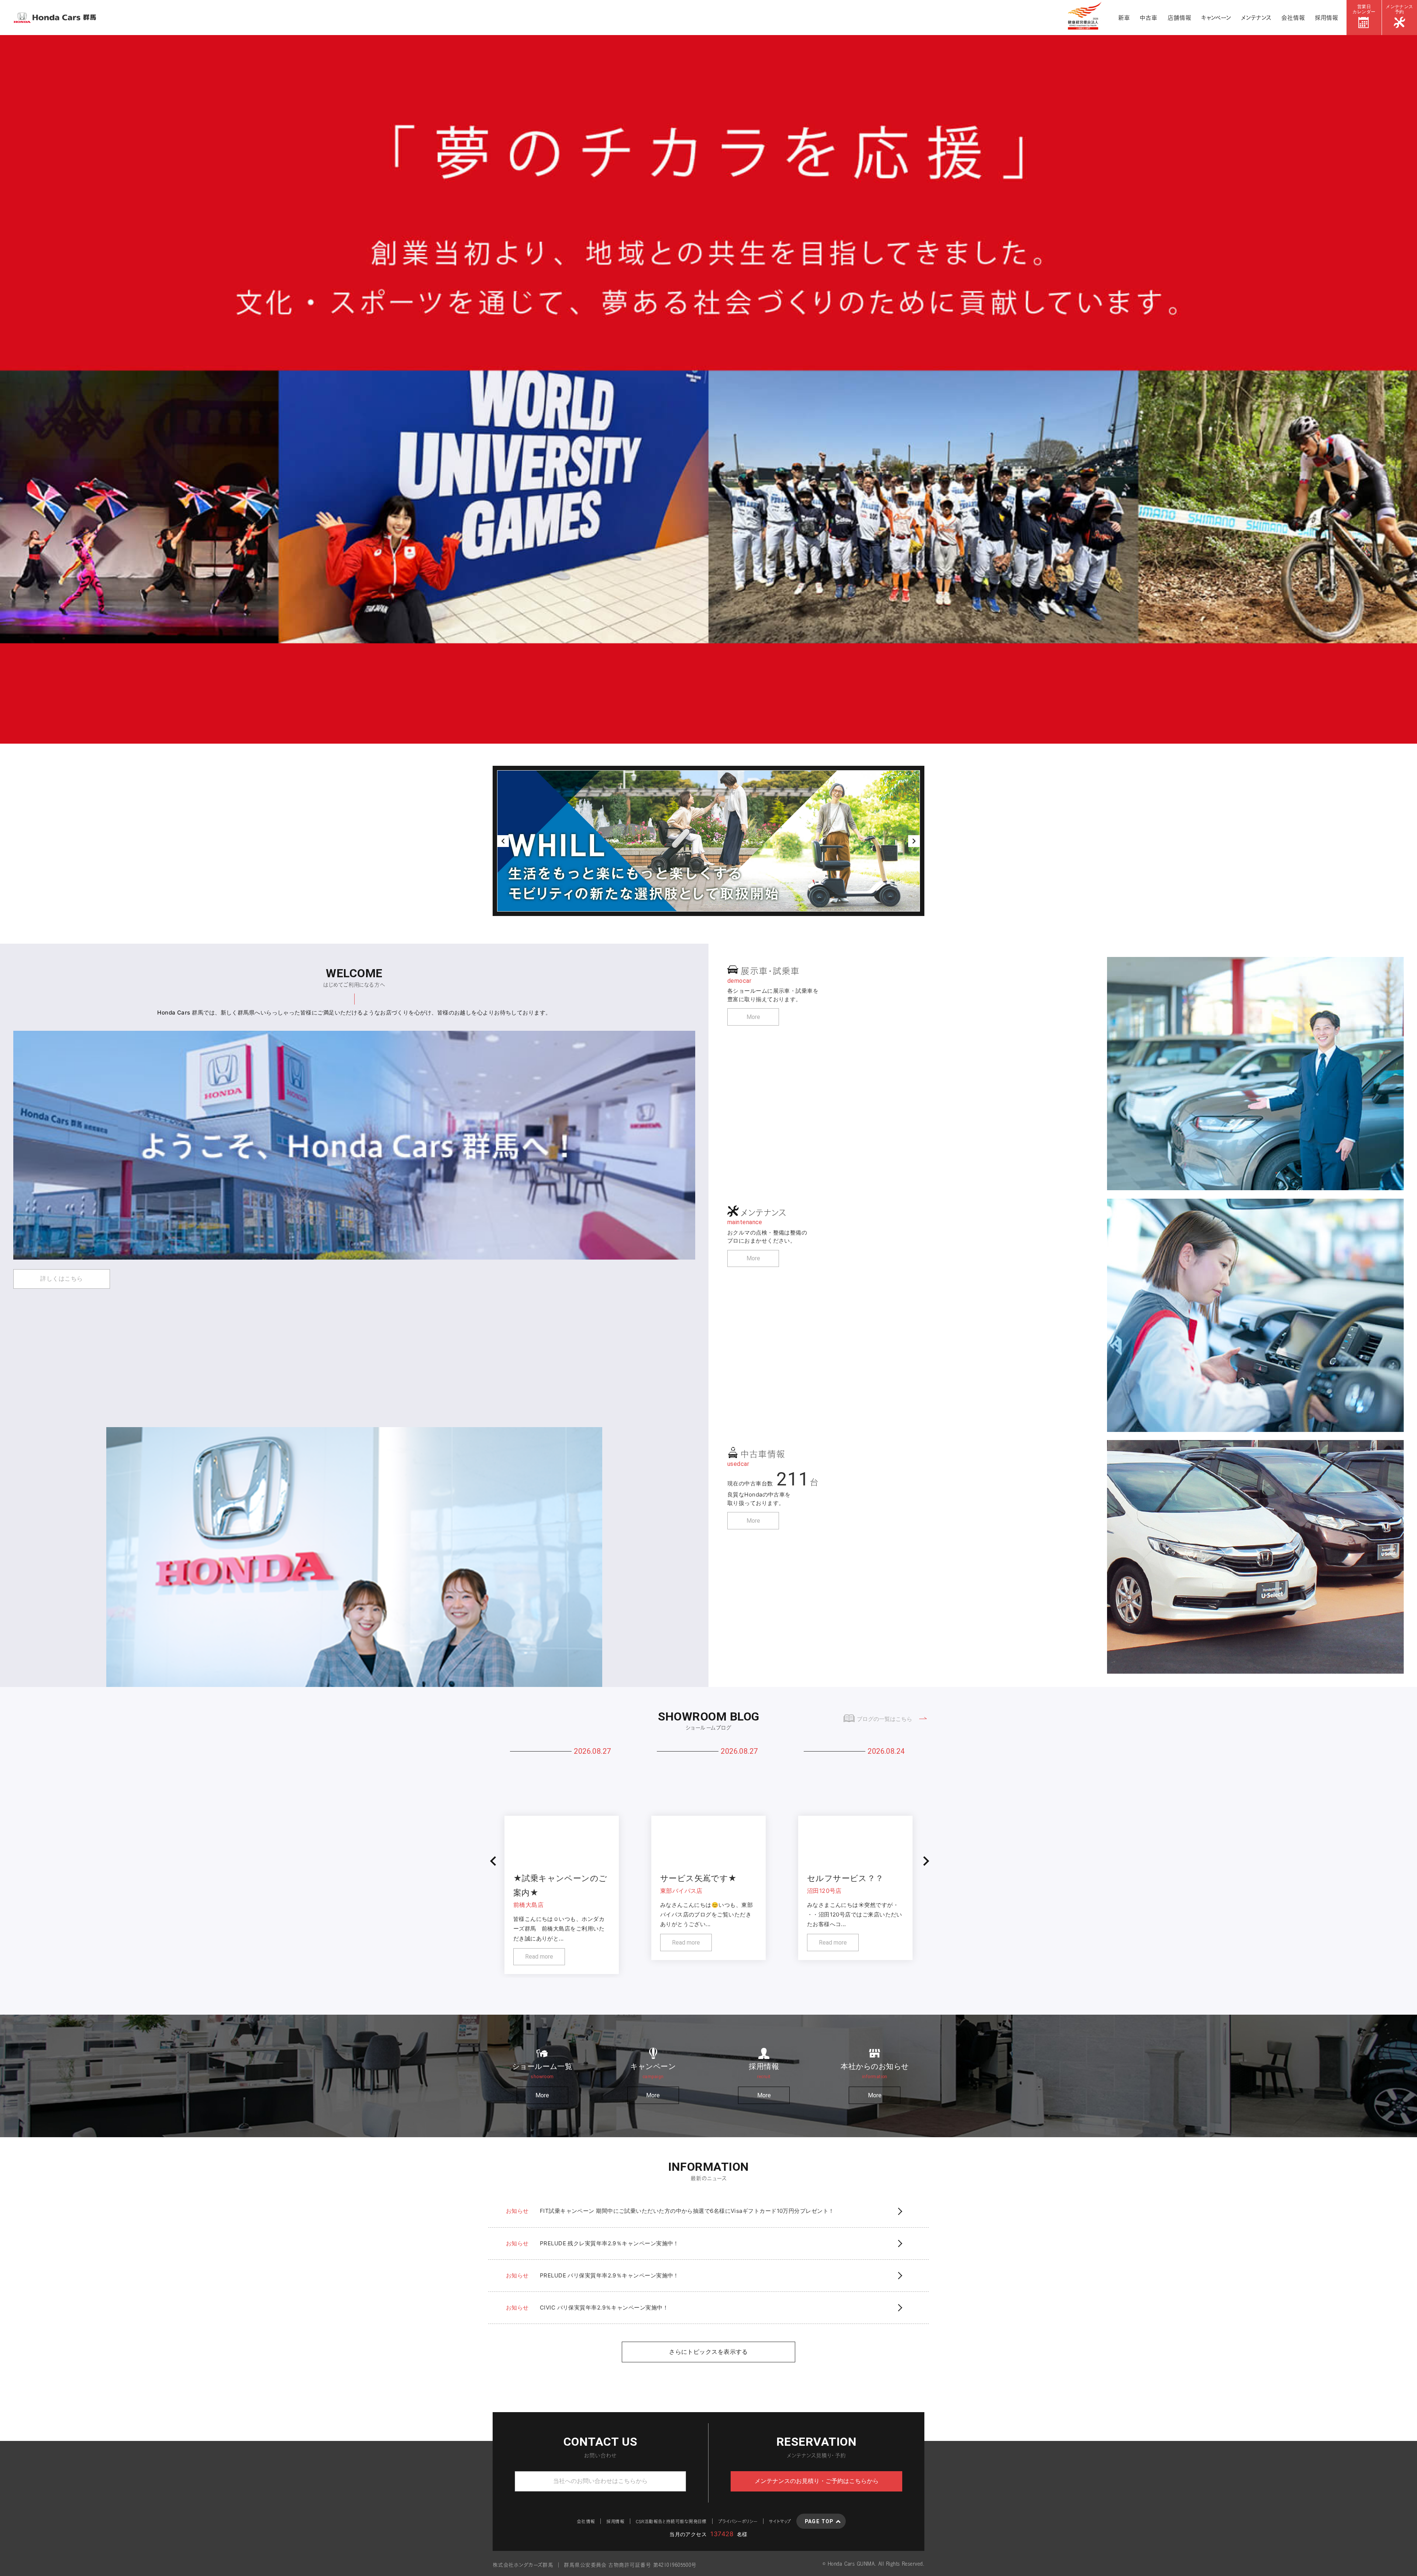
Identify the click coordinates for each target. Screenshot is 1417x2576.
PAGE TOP (819, 2521)
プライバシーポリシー (738, 2521)
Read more (539, 1957)
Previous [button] (503, 841)
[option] (708, 389)
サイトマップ (780, 2521)
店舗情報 (1179, 18)
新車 (1124, 18)
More (753, 1017)
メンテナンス (1256, 18)
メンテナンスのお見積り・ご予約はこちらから (817, 2481)
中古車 (1149, 18)
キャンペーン (1216, 18)
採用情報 (1326, 18)
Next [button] (914, 841)
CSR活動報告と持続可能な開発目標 (671, 2521)
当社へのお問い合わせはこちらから (600, 2481)
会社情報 (1293, 18)
